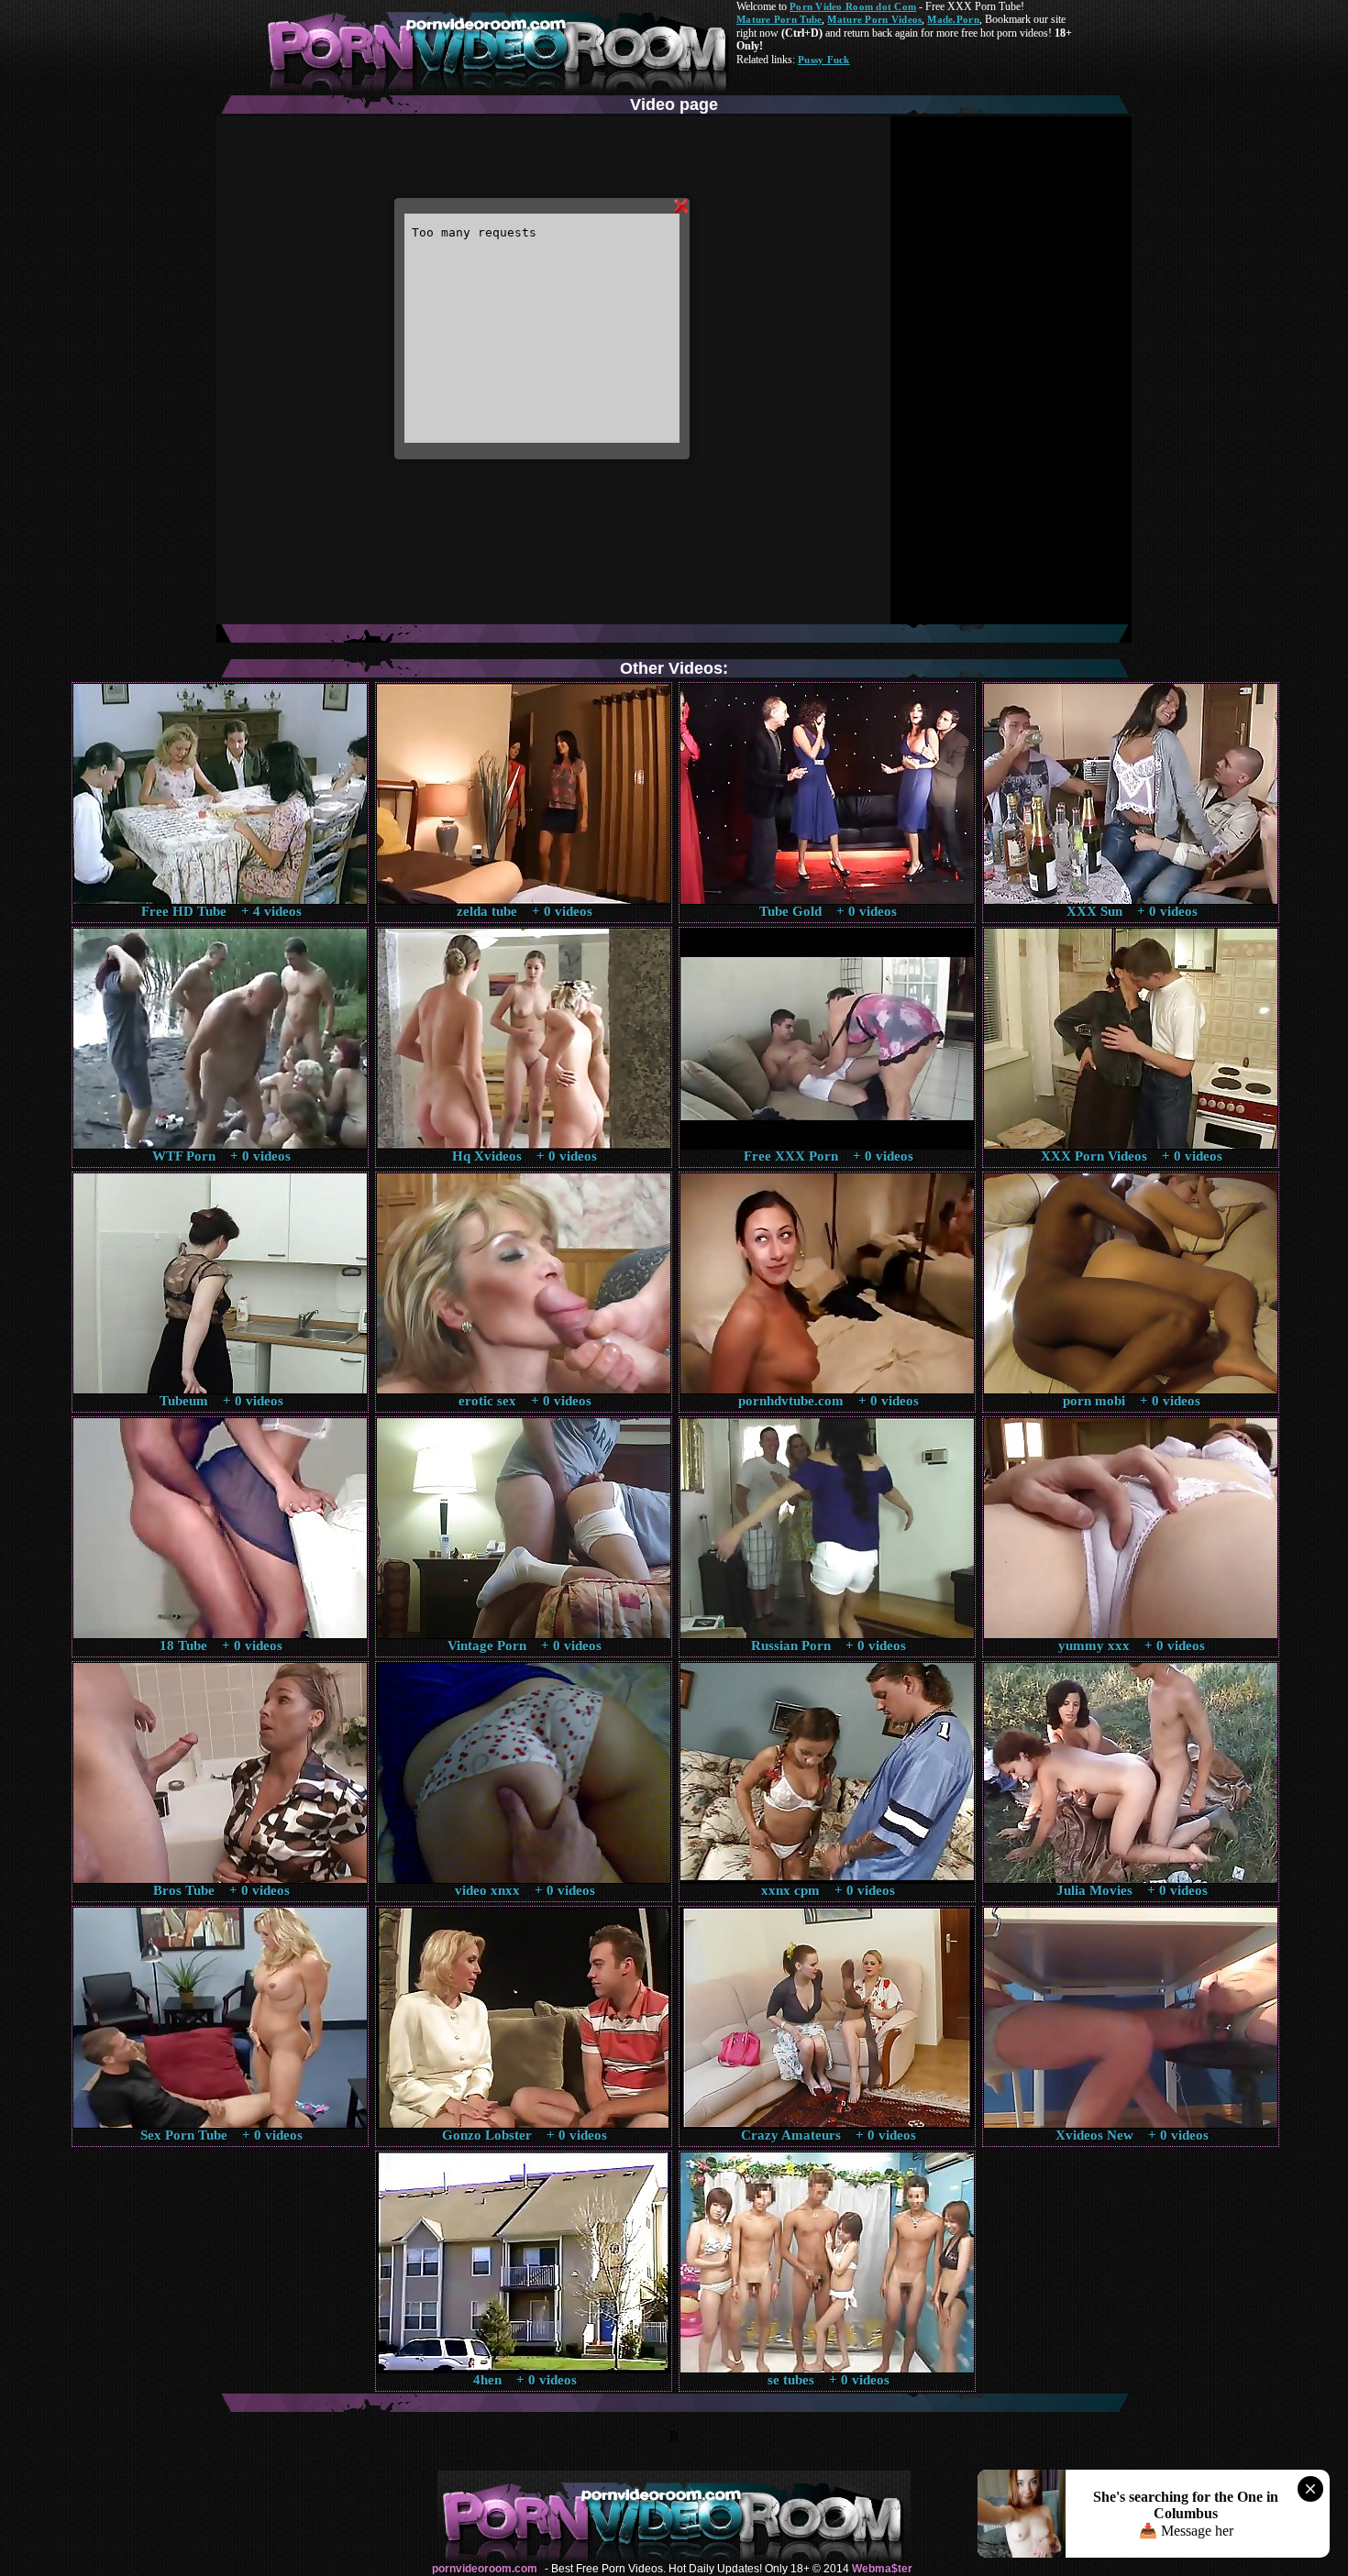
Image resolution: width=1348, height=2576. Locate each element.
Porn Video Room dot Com (853, 6)
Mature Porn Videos (874, 19)
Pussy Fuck (824, 60)
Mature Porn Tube (779, 19)
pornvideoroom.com (485, 2569)
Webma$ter (882, 2569)
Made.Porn (953, 19)
